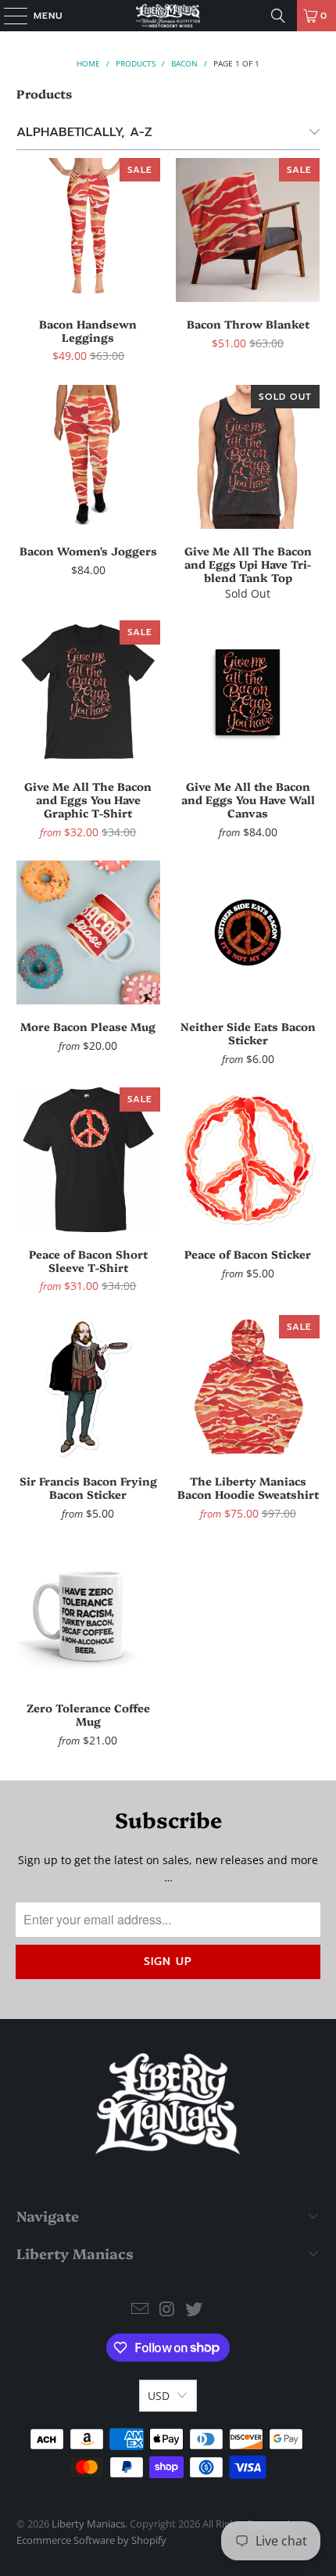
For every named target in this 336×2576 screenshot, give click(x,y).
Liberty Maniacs (88, 2524)
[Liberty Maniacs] (168, 16)
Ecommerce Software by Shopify (91, 2540)
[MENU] (8, 16)
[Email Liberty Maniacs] (140, 2310)
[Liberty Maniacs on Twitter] (195, 2310)
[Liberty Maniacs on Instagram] (167, 2310)
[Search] (278, 16)
